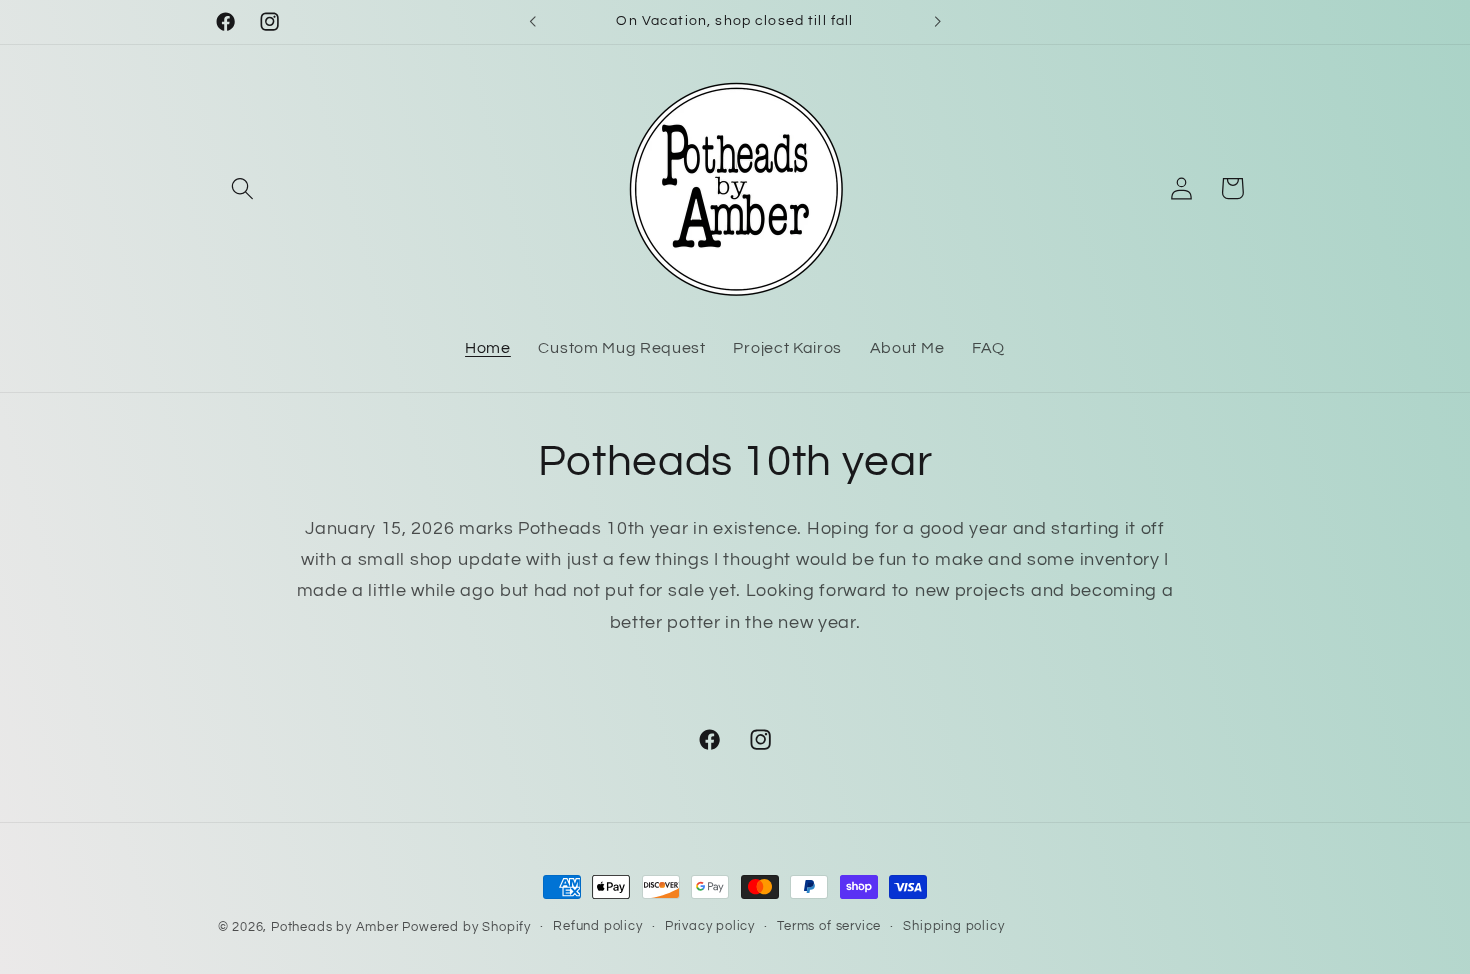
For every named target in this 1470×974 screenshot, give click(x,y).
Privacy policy (710, 926)
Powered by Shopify (466, 927)
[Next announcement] (937, 22)
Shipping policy (953, 926)
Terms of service (829, 926)
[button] (243, 188)
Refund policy (597, 926)
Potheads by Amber (335, 927)
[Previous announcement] (533, 22)
